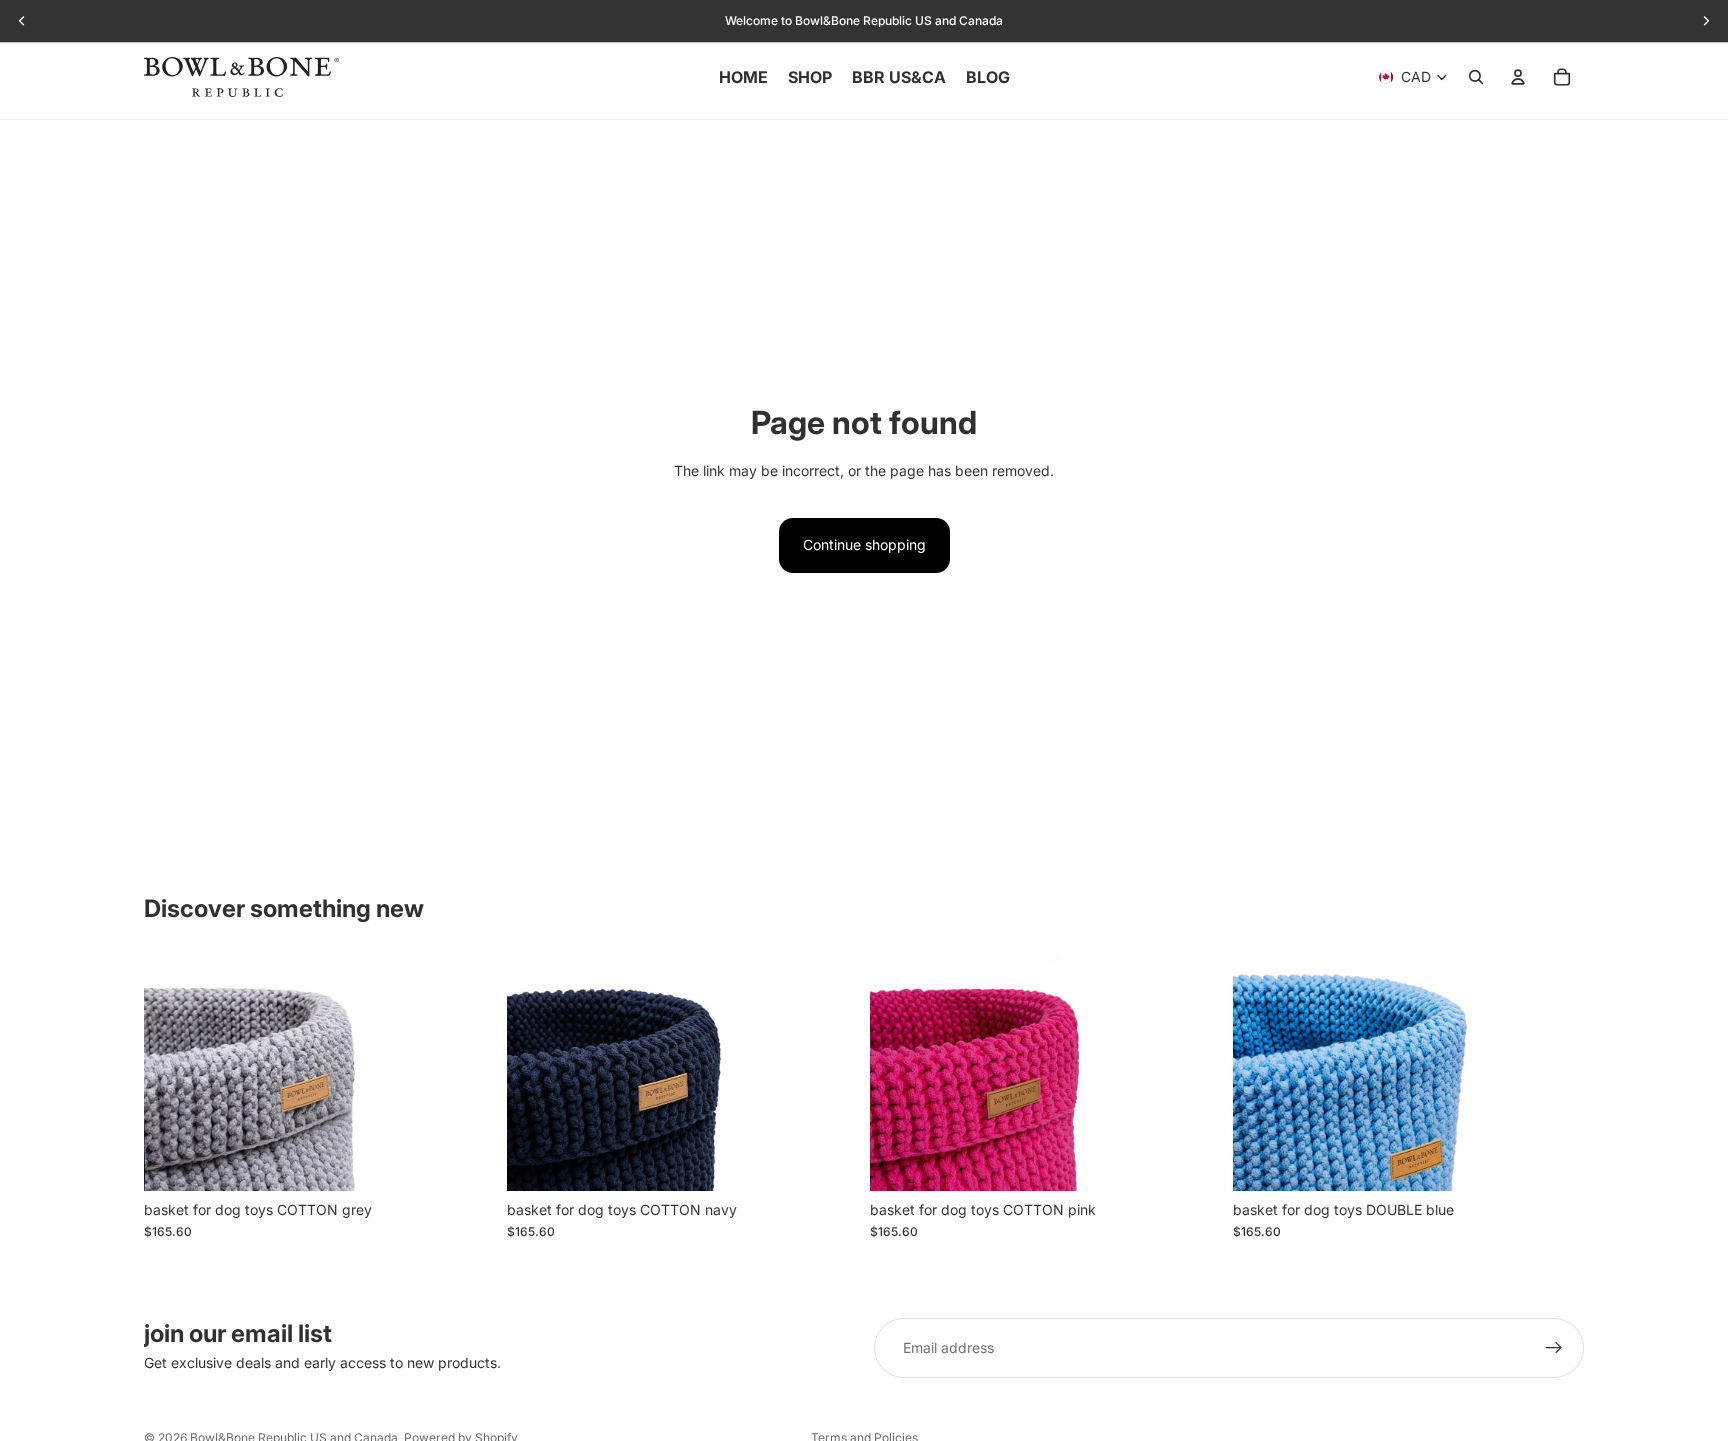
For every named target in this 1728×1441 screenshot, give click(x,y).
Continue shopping (864, 544)
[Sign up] (1554, 1348)
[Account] (1518, 77)
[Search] (1476, 77)
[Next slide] (465, 1074)
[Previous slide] (174, 1074)
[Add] (464, 1160)
